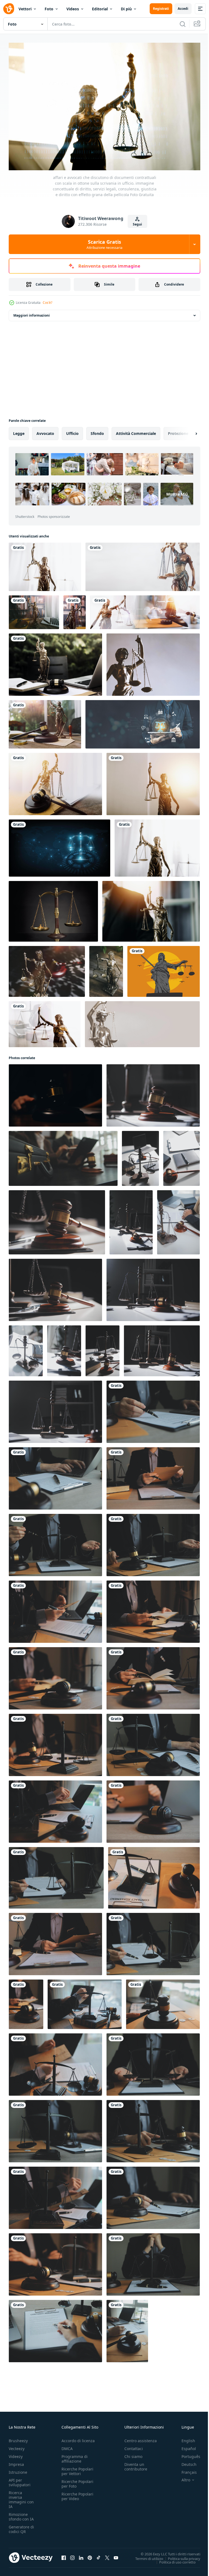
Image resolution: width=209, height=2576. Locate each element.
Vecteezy (17, 2446)
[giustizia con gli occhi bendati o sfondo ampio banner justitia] (142, 1021)
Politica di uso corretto (173, 2559)
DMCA (67, 2446)
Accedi (183, 9)
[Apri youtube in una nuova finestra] (116, 2555)
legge (19, 431)
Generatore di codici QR (21, 2526)
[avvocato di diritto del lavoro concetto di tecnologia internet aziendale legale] (143, 722)
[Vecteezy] (9, 9)
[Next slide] (188, 431)
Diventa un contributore (136, 2464)
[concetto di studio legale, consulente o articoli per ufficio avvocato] (53, 909)
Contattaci (134, 2446)
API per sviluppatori (20, 2480)
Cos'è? (47, 303)
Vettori (25, 9)
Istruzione (18, 2470)
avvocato (45, 431)
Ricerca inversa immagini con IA (21, 2497)
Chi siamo (133, 2454)
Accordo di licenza (78, 2438)
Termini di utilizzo (145, 2556)
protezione (178, 431)
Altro (182, 2477)
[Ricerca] (183, 24)
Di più (126, 9)
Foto (49, 9)
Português (187, 2454)
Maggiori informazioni (32, 313)
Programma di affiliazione (75, 2456)
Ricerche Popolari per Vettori (77, 2469)
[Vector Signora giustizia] (164, 969)
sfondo (97, 431)
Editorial (100, 9)
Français (185, 2470)
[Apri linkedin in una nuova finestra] (81, 2555)
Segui (137, 224)
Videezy (16, 2454)
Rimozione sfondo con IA (21, 2514)
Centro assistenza (141, 2438)
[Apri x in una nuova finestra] (107, 2555)
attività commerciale (136, 431)
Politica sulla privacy (180, 2556)
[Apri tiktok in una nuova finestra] (99, 2555)
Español (185, 2446)
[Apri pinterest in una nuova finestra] (90, 2555)
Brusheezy (18, 2438)
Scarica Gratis (104, 244)
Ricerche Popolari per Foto (77, 2481)
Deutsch (185, 2462)
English (184, 2438)
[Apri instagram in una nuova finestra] (72, 2555)
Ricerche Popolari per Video (77, 2494)
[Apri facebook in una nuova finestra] (64, 2555)
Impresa (16, 2462)
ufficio (72, 431)
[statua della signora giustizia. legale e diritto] (143, 564)
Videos (73, 9)
